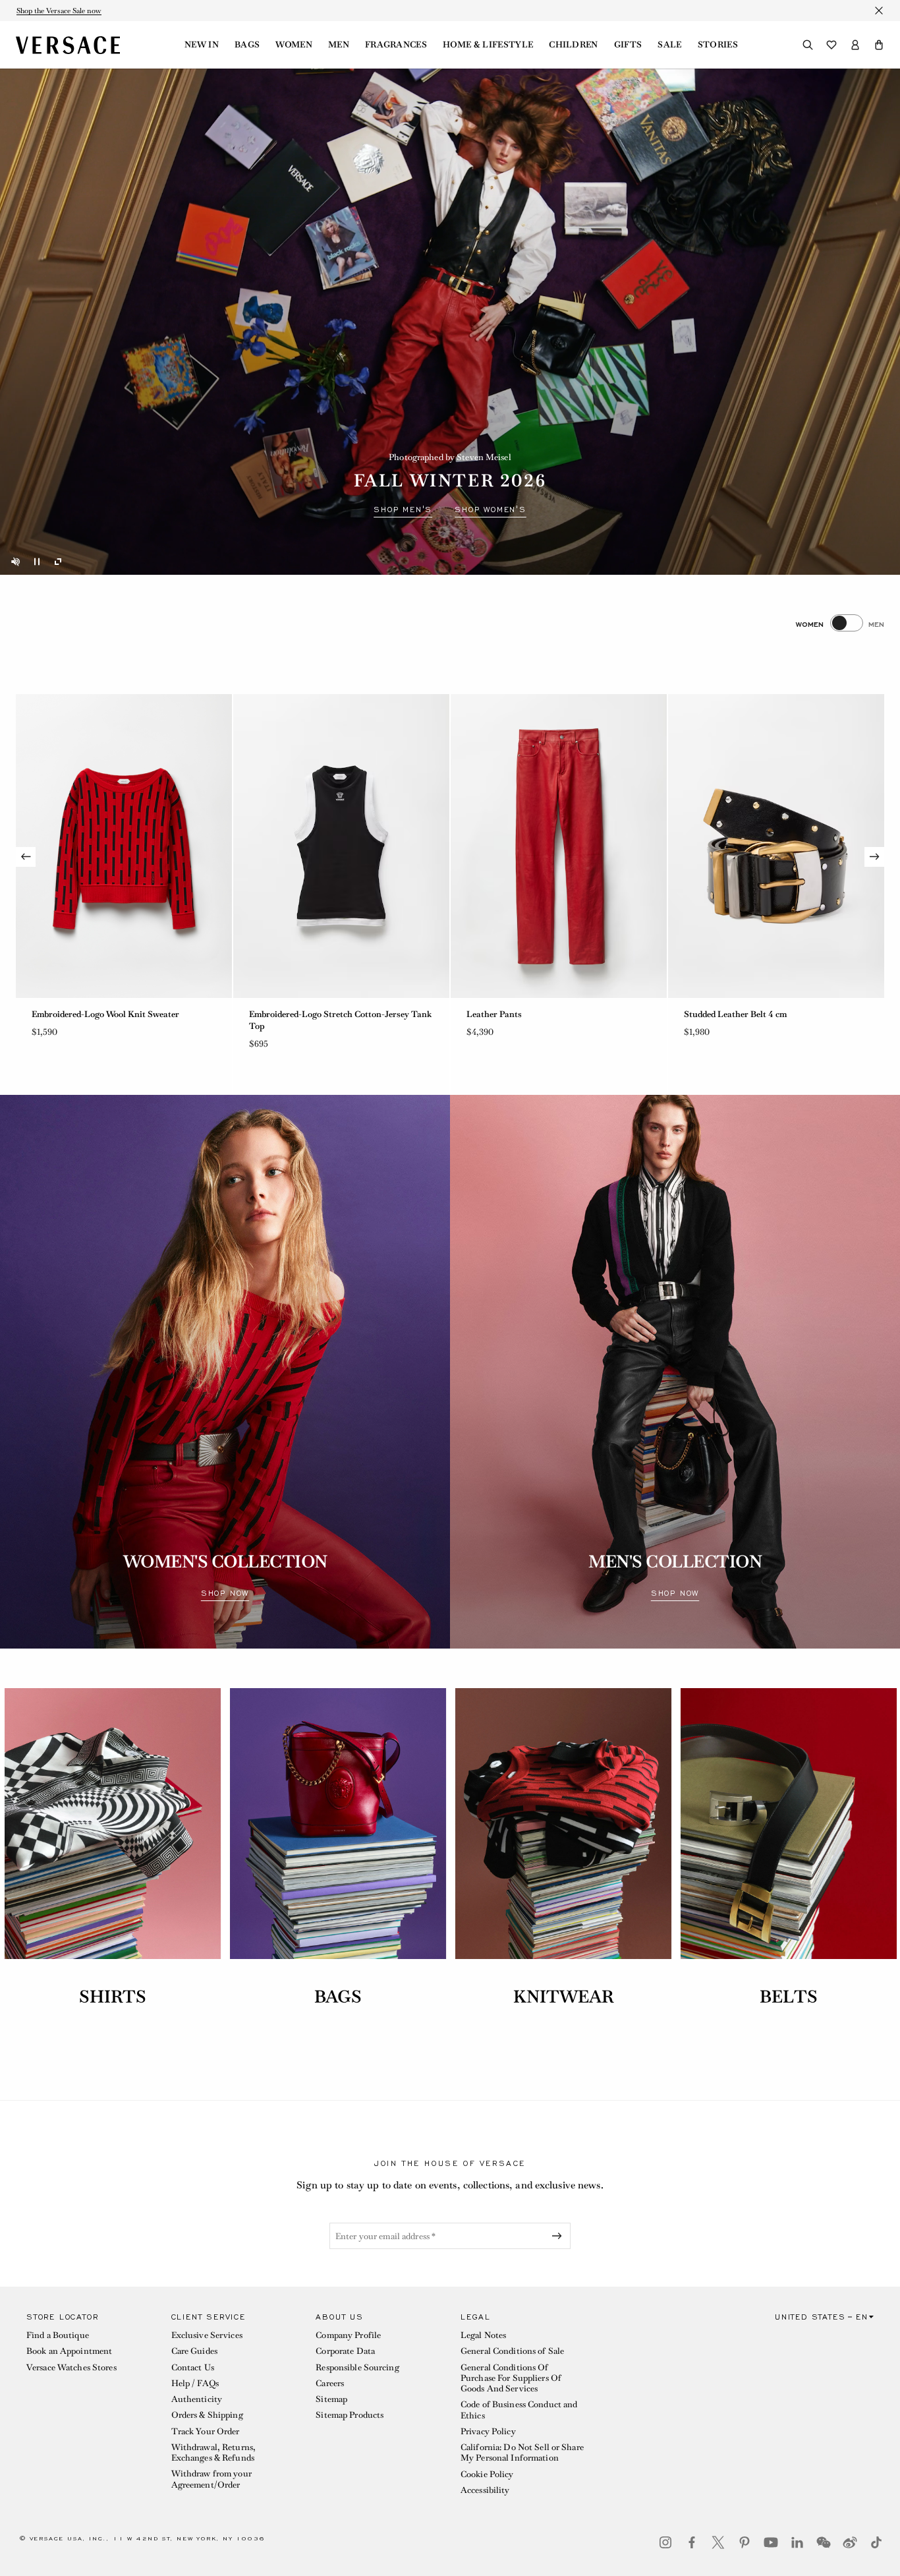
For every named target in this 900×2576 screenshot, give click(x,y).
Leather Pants (59, 1014)
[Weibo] (850, 2542)
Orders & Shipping (207, 2415)
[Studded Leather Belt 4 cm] (341, 846)
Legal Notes (483, 2335)
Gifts (628, 45)
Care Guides (194, 2351)
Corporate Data (345, 2351)
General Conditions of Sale (512, 2351)
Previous (26, 857)
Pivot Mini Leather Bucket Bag (527, 1014)
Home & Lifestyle (488, 45)
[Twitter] (718, 2542)
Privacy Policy (488, 2431)
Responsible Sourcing (357, 2367)
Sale (669, 45)
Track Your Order (206, 2431)
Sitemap (331, 2399)
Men (339, 45)
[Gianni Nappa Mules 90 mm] (776, 846)
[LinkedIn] (797, 2542)
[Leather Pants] (124, 846)
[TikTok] (876, 2542)
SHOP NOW (225, 1593)
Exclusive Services (207, 2335)
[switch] (840, 623)
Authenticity (197, 2399)
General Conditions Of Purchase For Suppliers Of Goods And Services (511, 2378)
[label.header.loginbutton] (855, 45)
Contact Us (193, 2367)
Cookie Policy (487, 2474)
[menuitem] (202, 45)
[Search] (808, 45)
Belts (789, 1997)
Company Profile (348, 2335)
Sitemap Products (350, 2415)
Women (294, 45)
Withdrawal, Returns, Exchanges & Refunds (213, 2452)
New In (202, 45)
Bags (247, 45)
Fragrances (396, 45)
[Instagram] (665, 2542)
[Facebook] (692, 2542)
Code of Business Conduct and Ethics (519, 2410)
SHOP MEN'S (403, 510)
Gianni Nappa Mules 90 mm (739, 1014)
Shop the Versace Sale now (59, 11)
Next (874, 857)
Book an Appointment (69, 2351)
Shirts (113, 1997)
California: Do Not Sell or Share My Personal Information (522, 2452)
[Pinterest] (745, 2542)
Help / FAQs (195, 2383)
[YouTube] (771, 2542)
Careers (330, 2383)
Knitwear (564, 1997)
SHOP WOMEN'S (491, 510)
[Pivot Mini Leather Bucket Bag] (559, 846)
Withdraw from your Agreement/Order (211, 2479)
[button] (879, 45)
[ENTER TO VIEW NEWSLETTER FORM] (559, 2236)
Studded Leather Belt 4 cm (300, 1014)
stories (718, 45)
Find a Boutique (58, 2335)
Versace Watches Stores (71, 2367)
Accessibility (485, 2490)
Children (574, 45)
